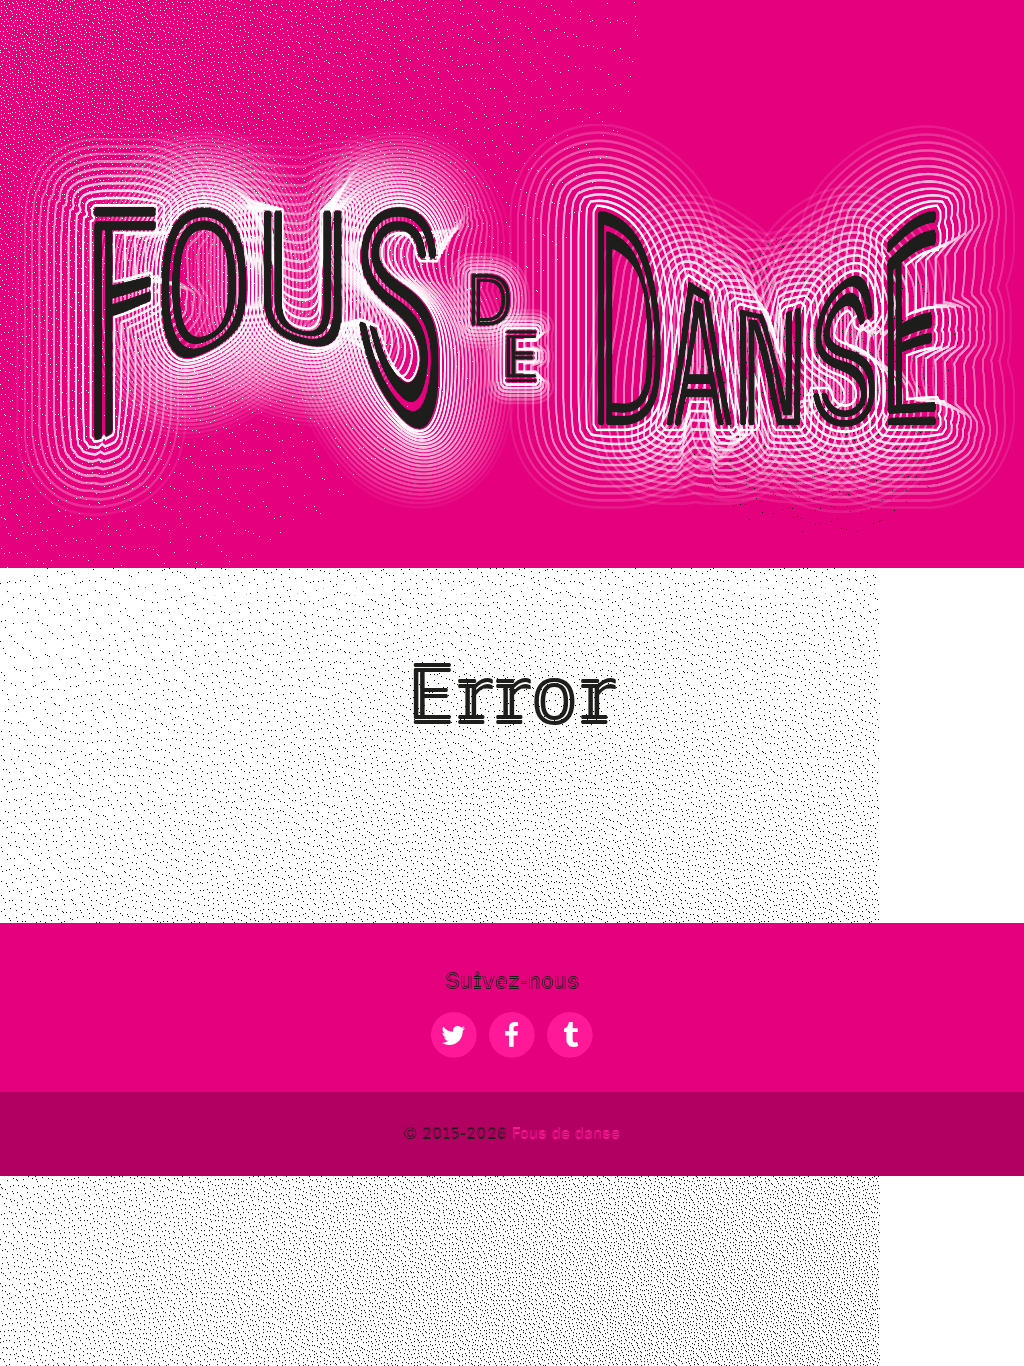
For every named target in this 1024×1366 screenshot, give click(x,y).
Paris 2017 (344, 591)
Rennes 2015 (931, 591)
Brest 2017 (629, 591)
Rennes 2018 (197, 591)
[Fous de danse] (512, 317)
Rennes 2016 (776, 591)
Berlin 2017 (486, 591)
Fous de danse (566, 1133)
